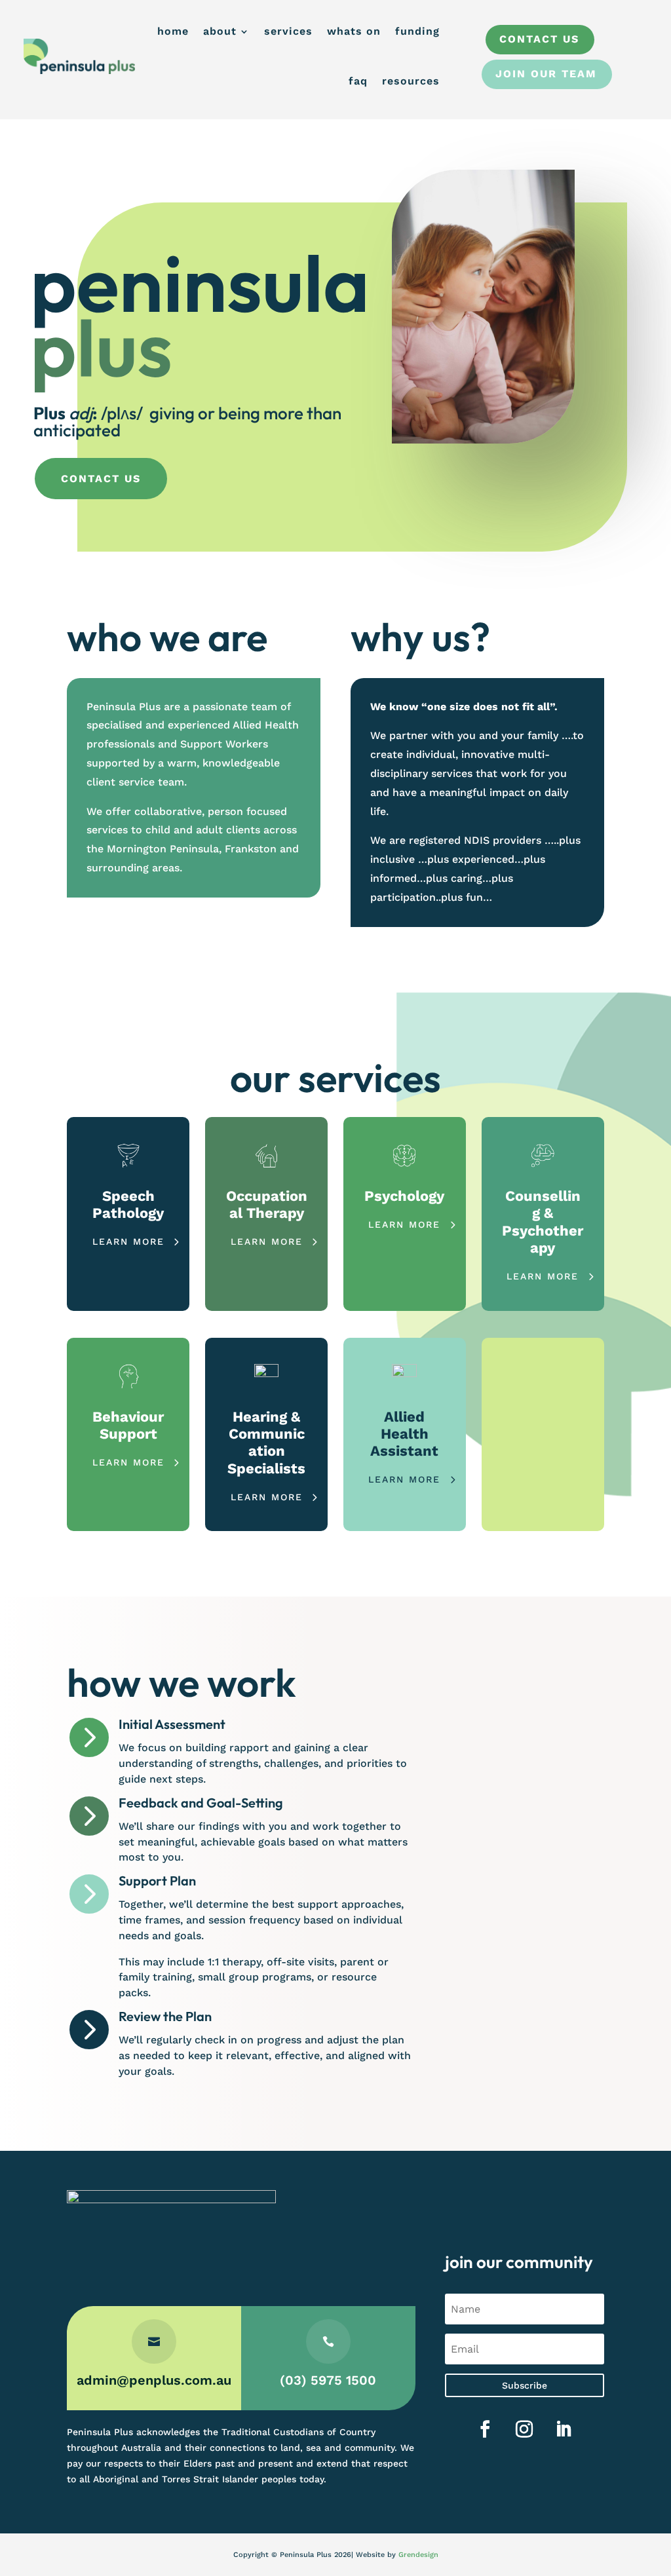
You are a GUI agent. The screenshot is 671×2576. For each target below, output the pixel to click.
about (220, 31)
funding (417, 31)
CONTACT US (101, 479)
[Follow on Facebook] (485, 2429)
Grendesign (418, 2555)
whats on (354, 31)
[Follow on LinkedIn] (564, 2429)
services (288, 31)
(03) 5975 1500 (328, 2380)
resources (411, 81)
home (173, 31)
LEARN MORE (128, 1241)
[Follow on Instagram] (524, 2429)
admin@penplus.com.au (154, 2380)
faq (358, 81)
